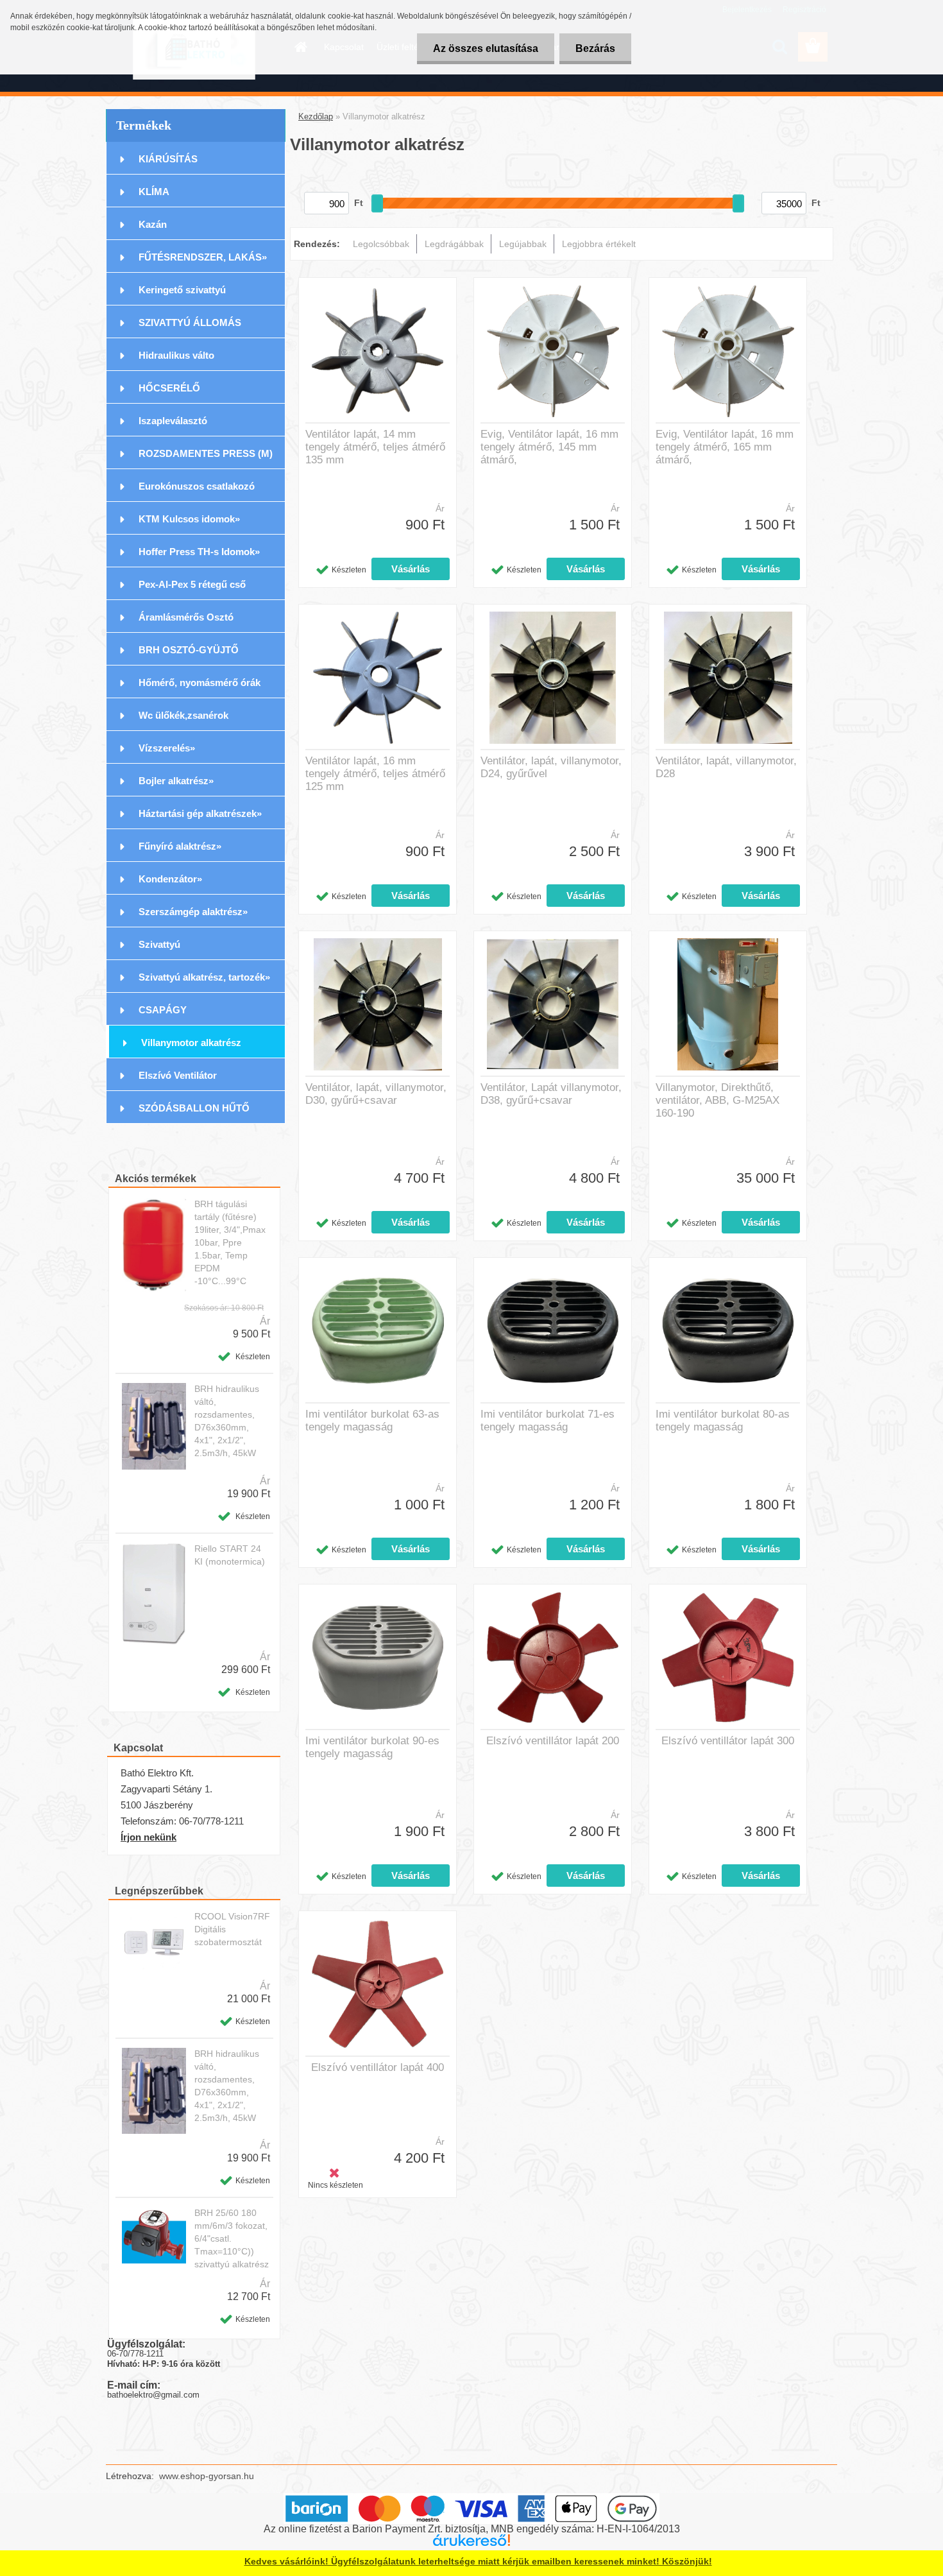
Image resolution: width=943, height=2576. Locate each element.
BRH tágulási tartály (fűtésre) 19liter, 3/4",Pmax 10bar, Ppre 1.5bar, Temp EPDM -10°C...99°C (230, 1242)
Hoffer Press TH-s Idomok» (199, 552)
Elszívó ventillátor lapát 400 (378, 2067)
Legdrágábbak (454, 244)
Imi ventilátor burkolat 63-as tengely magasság (372, 1421)
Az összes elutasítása (486, 48)
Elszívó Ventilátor (178, 1075)
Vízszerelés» (167, 748)
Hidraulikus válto (176, 355)
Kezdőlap (316, 116)
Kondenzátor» (170, 879)
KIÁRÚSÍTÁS (168, 159)
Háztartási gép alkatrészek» (200, 813)
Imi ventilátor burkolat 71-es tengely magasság (548, 1421)
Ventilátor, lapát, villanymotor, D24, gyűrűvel (551, 767)
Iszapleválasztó (173, 421)
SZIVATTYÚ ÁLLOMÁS (190, 322)
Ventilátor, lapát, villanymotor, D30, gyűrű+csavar (376, 1094)
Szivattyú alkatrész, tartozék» (204, 977)
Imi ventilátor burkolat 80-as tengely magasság (723, 1421)
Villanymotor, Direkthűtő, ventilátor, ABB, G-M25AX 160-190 (718, 1100)
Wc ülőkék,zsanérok (183, 715)
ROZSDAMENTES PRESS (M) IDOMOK (206, 459)
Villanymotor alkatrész (191, 1043)
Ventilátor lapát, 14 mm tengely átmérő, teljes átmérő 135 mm (375, 447)
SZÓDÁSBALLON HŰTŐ (194, 1108)
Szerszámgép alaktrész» (193, 912)
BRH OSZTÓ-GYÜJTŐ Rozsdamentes (189, 655)
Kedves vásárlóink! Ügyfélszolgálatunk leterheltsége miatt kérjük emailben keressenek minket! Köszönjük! (478, 2561)
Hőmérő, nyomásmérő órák (200, 683)
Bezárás (595, 48)
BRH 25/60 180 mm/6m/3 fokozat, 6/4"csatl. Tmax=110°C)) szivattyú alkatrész (232, 2238)
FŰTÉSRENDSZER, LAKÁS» (203, 257)
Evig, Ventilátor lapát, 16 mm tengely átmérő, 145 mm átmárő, (549, 447)
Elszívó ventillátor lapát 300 (728, 1741)
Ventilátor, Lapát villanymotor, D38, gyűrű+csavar (551, 1094)
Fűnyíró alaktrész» (180, 846)
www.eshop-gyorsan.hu (207, 2476)
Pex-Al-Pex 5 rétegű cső (192, 584)
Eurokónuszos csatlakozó (197, 486)
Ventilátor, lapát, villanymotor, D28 (726, 767)
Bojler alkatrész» (176, 781)
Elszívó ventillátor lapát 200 (553, 1741)
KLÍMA (154, 192)
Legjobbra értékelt (599, 244)
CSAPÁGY (163, 1010)
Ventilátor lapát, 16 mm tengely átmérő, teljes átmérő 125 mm (375, 774)
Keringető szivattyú (182, 290)
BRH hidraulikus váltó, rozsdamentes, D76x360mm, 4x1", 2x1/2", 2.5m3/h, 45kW (227, 1421)
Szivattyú (159, 944)
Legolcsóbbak (381, 244)
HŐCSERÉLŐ (169, 388)
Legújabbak (523, 244)
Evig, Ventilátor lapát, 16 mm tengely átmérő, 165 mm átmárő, (725, 447)
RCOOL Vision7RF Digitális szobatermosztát (232, 1929)
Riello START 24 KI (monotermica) (230, 1555)
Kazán (153, 224)
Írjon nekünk (149, 1837)
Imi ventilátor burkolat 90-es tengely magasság (372, 1747)
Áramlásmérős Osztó (186, 617)
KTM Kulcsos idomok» (189, 519)
